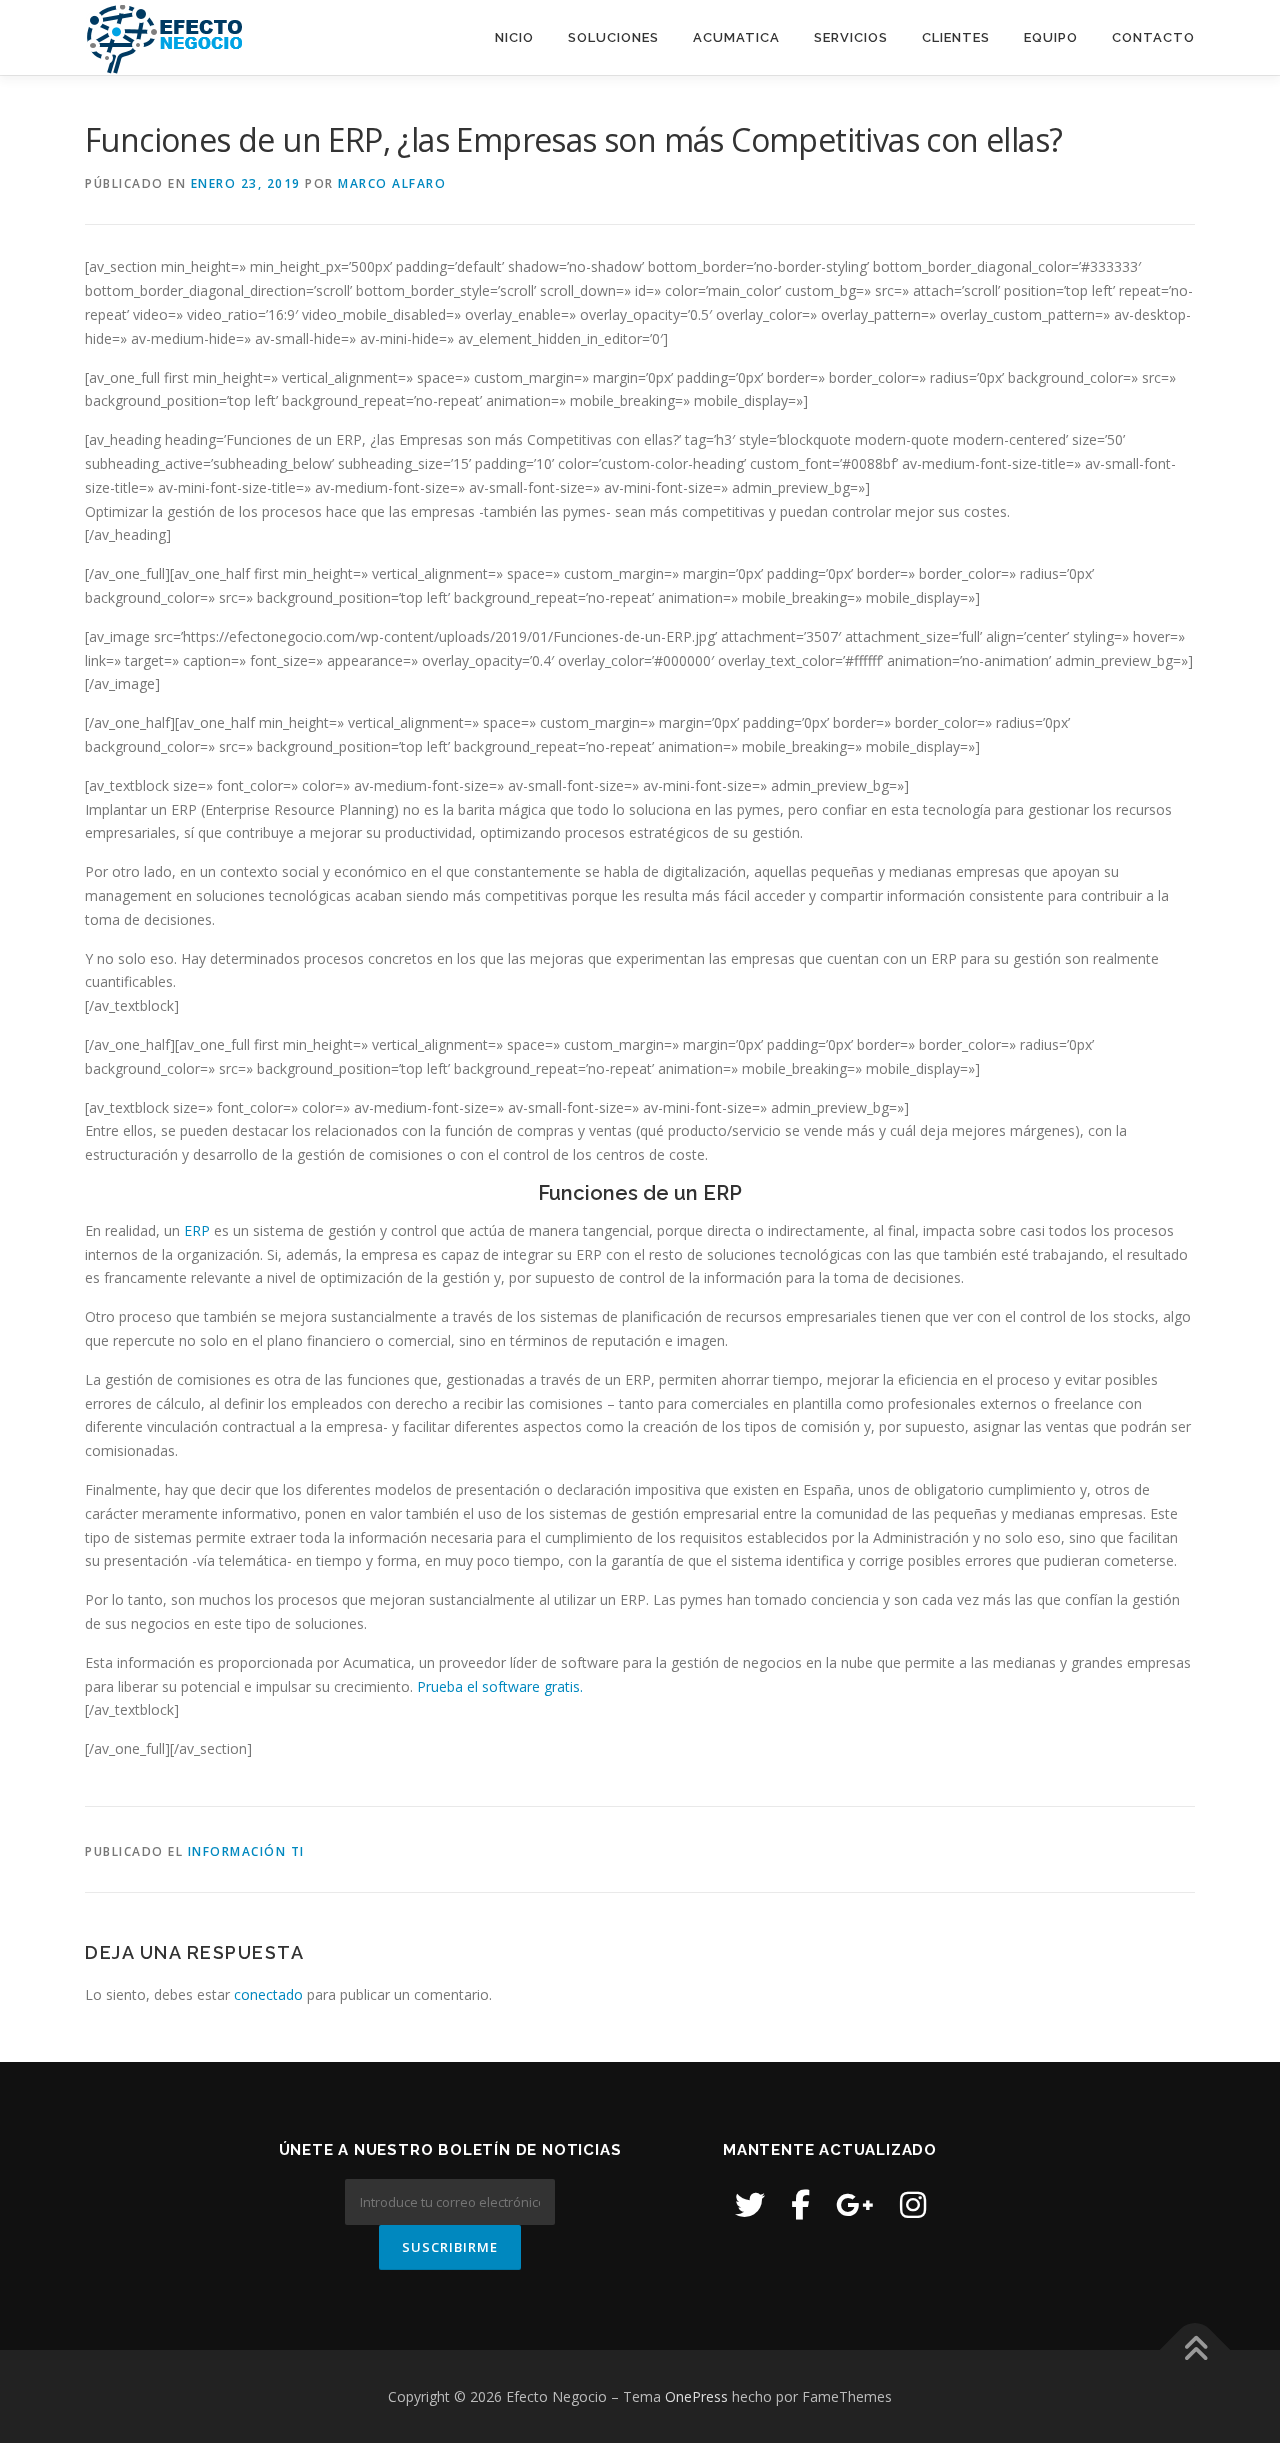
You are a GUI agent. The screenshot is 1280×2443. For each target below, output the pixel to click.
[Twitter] (750, 2204)
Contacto (1153, 37)
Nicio (514, 37)
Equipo (1051, 37)
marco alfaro (392, 183)
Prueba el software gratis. (500, 1686)
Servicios (851, 37)
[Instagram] (913, 2204)
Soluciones (613, 37)
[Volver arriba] (1195, 2349)
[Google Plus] (855, 2204)
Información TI (246, 1851)
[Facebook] (800, 2204)
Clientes (956, 37)
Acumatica (736, 37)
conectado (268, 1994)
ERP (197, 1230)
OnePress (696, 2396)
